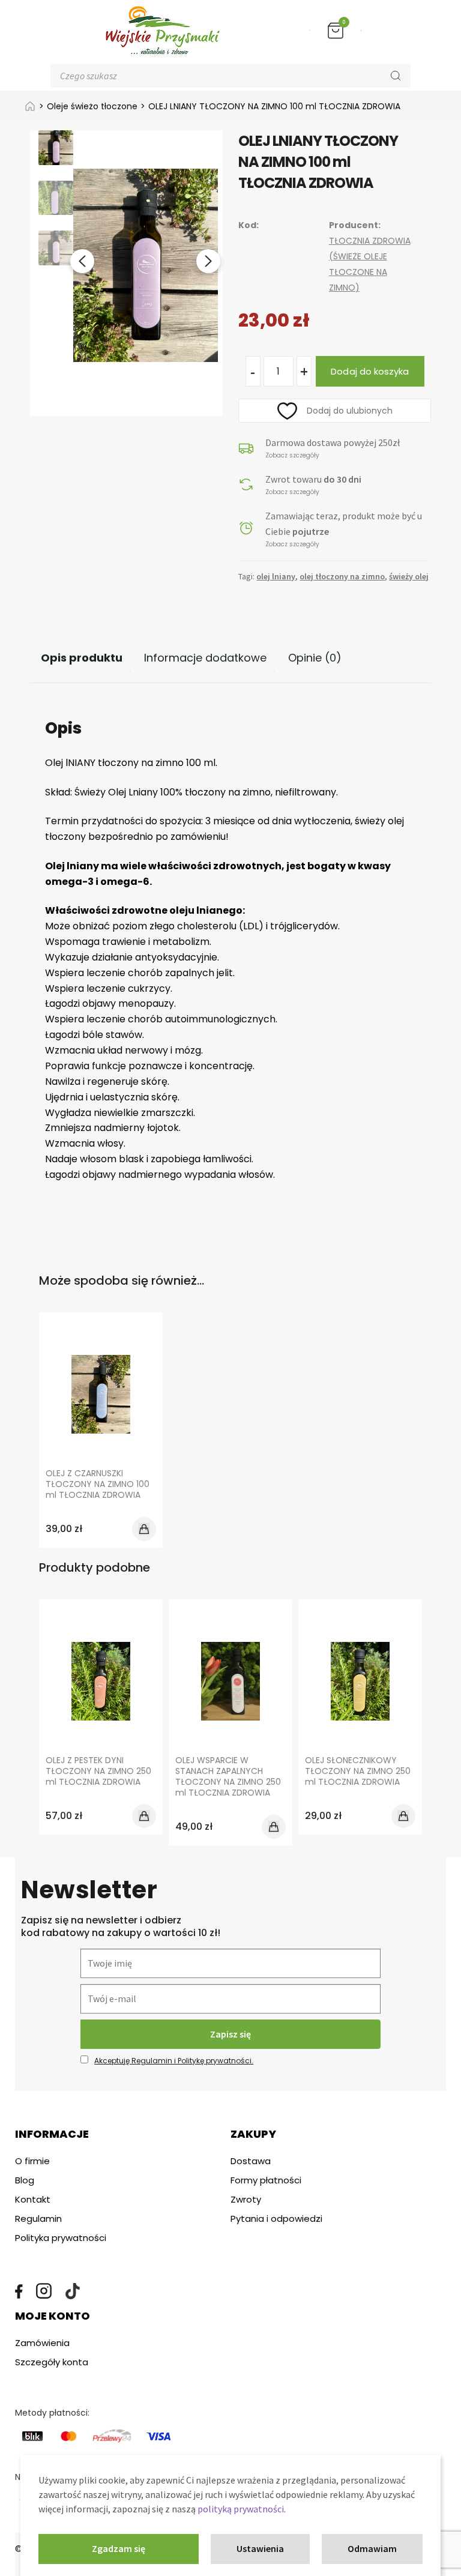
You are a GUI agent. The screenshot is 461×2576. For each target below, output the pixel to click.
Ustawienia (260, 2548)
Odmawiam (372, 2548)
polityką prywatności (241, 2509)
